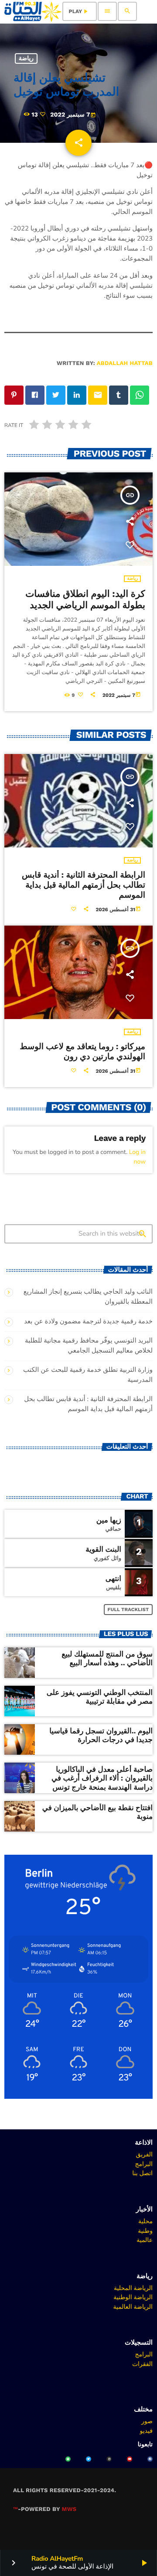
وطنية (145, 2231)
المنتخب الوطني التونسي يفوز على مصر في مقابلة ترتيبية (100, 1697)
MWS (69, 2509)
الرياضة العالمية (133, 2307)
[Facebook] (150, 2459)
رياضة (26, 59)
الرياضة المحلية (133, 2288)
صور (147, 2421)
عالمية (145, 2240)
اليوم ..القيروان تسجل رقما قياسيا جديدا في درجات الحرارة (101, 1736)
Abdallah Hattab (125, 363)
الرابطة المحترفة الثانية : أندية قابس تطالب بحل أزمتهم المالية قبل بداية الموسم (84, 885)
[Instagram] (109, 2459)
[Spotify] (68, 2459)
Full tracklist (128, 1610)
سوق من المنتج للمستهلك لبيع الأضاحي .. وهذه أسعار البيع (107, 1659)
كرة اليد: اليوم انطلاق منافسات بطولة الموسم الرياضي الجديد (85, 600)
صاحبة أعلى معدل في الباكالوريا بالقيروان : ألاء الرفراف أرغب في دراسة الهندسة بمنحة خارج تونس (102, 1779)
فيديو (146, 2431)
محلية (145, 2221)
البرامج (144, 2164)
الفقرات (142, 2364)
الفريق (144, 2154)
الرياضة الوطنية (133, 2297)
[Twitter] (89, 2459)
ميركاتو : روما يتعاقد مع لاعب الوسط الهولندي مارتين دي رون (82, 1051)
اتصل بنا (142, 2173)
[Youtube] (130, 2459)
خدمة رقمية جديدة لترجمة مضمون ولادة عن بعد (88, 1322)
